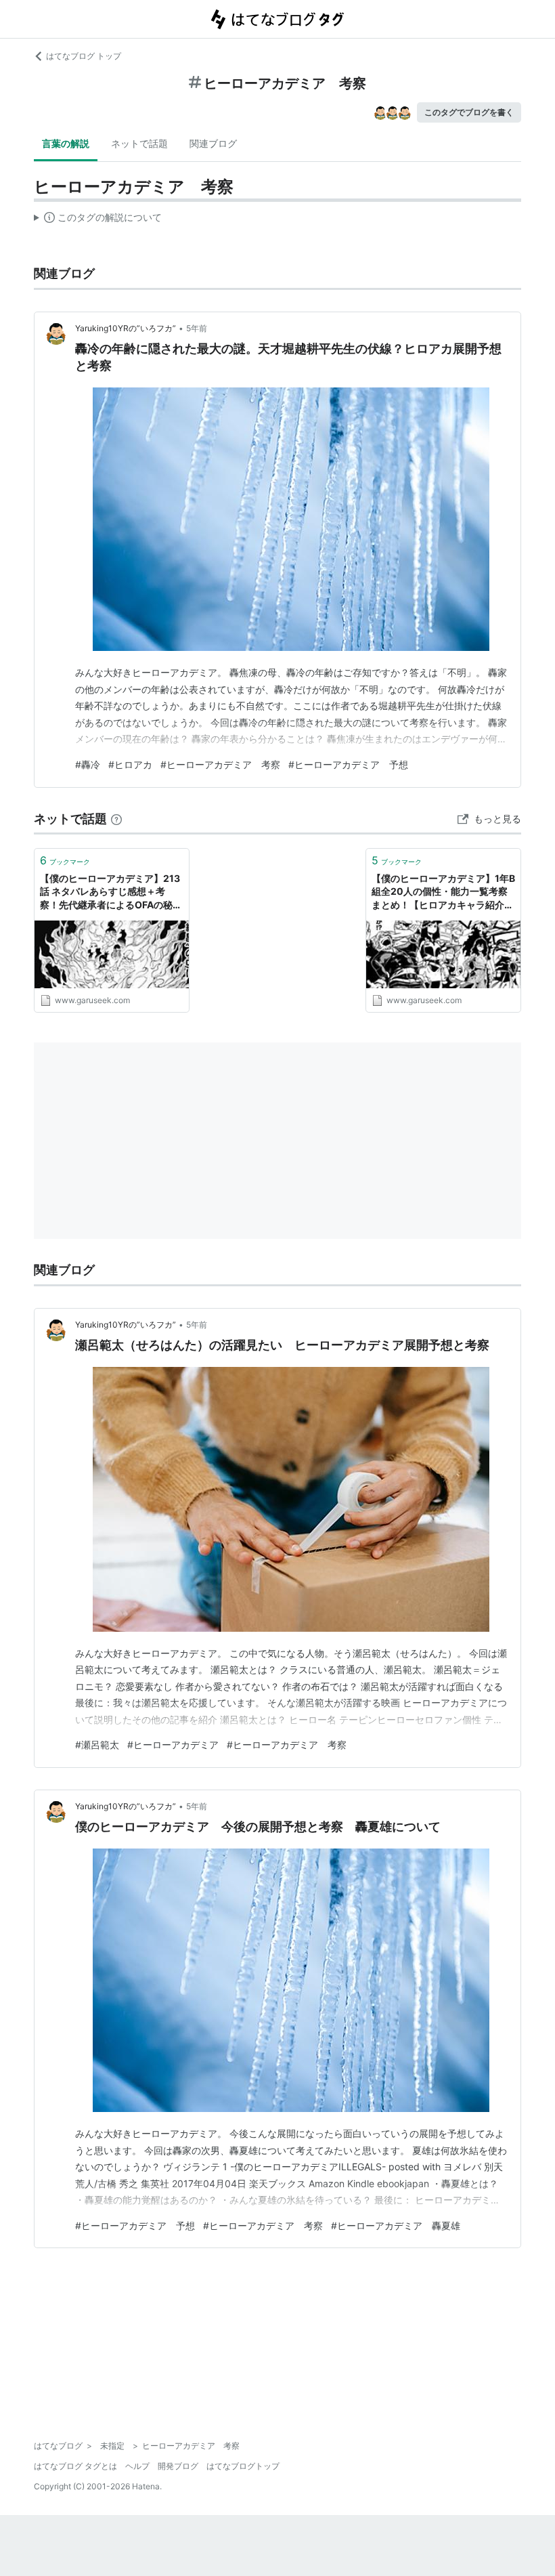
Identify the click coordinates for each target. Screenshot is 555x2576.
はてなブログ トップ (84, 56)
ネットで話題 (139, 143)
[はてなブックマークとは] (116, 819)
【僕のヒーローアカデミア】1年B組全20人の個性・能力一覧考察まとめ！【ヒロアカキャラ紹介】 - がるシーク (443, 892)
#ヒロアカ (130, 764)
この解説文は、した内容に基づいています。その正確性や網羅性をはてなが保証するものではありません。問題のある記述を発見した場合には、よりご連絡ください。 (98, 220)
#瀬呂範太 (97, 1745)
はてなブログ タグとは (75, 2466)
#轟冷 (88, 764)
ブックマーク (65, 860)
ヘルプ (137, 2466)
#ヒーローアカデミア (173, 1745)
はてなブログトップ (243, 2466)
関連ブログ (213, 143)
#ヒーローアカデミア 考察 (220, 764)
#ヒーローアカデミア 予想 (348, 764)
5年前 (197, 328)
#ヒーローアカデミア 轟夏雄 (396, 2225)
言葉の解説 (66, 143)
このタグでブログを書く (469, 112)
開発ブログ (178, 2466)
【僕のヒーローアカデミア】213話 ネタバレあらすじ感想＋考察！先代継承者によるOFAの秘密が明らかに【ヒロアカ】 (111, 892)
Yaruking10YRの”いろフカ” (126, 328)
